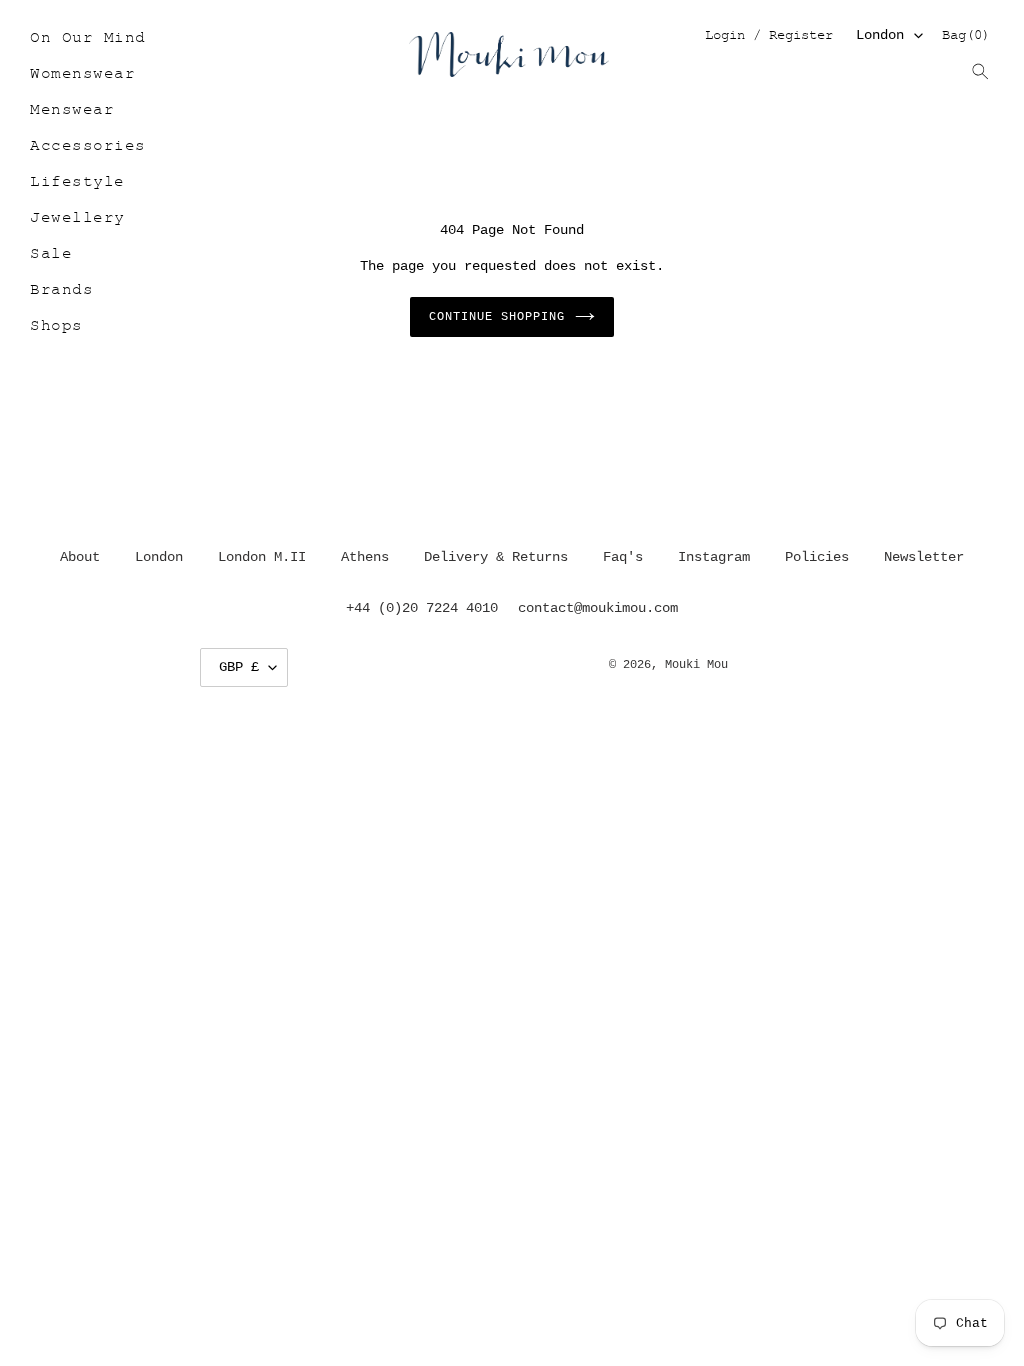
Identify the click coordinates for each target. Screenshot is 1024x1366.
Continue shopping (496, 317)
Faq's (623, 557)
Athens (365, 557)
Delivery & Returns (496, 557)
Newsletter (924, 557)
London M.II (262, 557)
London (880, 35)
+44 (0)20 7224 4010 (422, 608)
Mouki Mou (696, 665)
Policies (817, 557)
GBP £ (239, 667)
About (80, 557)
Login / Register (768, 36)
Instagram (714, 557)
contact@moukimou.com (598, 608)
